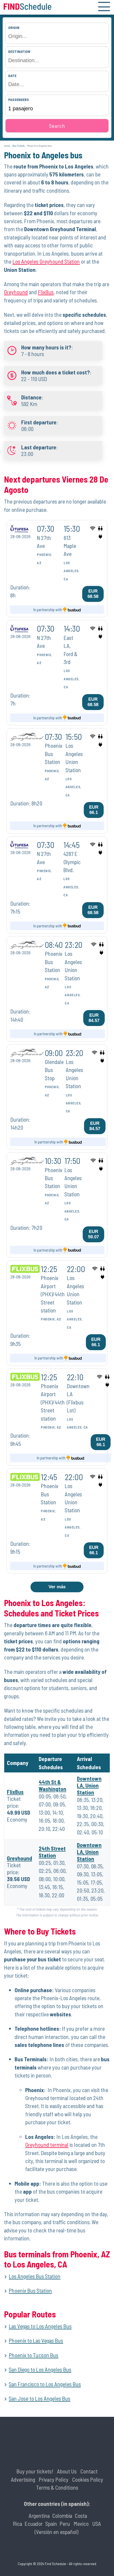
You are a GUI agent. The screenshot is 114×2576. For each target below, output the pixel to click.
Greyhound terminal (47, 2145)
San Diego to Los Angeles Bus (40, 2369)
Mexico (81, 2524)
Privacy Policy (54, 2479)
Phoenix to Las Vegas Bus (36, 2340)
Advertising (23, 2479)
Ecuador (34, 2524)
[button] (104, 7)
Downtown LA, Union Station (89, 1785)
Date (12, 76)
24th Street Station (52, 1852)
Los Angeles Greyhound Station (46, 261)
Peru (65, 2524)
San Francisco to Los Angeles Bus (45, 2384)
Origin (14, 28)
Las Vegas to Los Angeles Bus (40, 2326)
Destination (19, 51)
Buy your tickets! (35, 2471)
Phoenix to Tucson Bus (34, 2355)
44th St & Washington (52, 1785)
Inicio (7, 146)
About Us (67, 2471)
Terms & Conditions (57, 2487)
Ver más (57, 1587)
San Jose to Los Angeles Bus (40, 2398)
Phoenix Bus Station (30, 2290)
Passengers (19, 100)
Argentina (39, 2516)
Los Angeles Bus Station (35, 2276)
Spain (51, 2524)
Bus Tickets (19, 146)
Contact (89, 2471)
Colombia (62, 2516)
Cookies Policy (88, 2479)
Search (57, 126)
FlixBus (46, 292)
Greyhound (16, 292)
